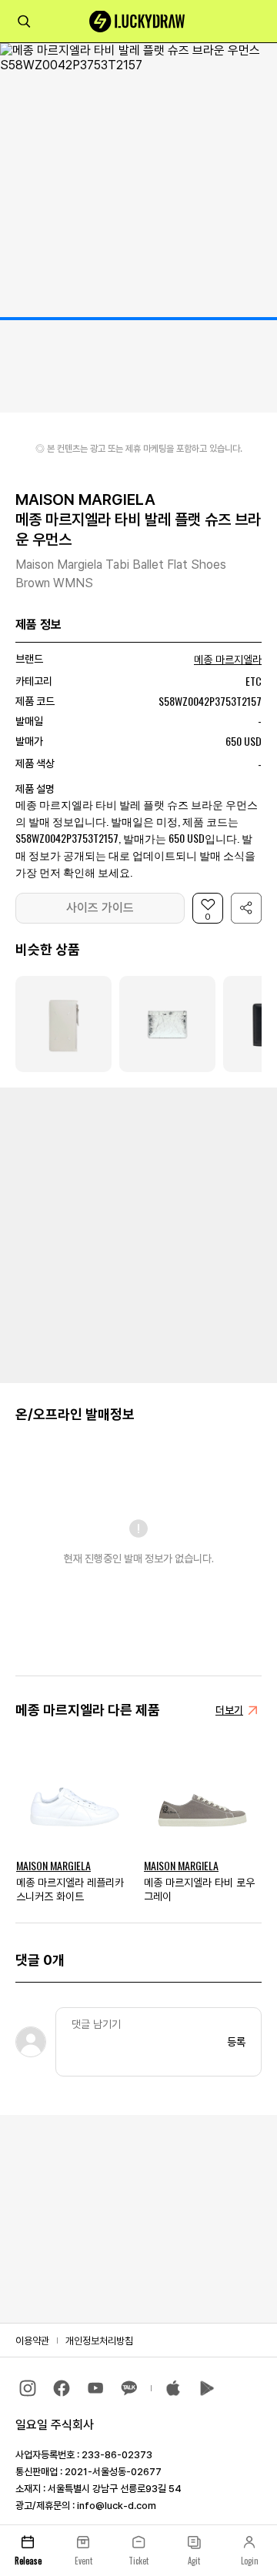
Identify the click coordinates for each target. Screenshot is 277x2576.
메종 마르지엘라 (228, 660)
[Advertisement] (138, 1234)
